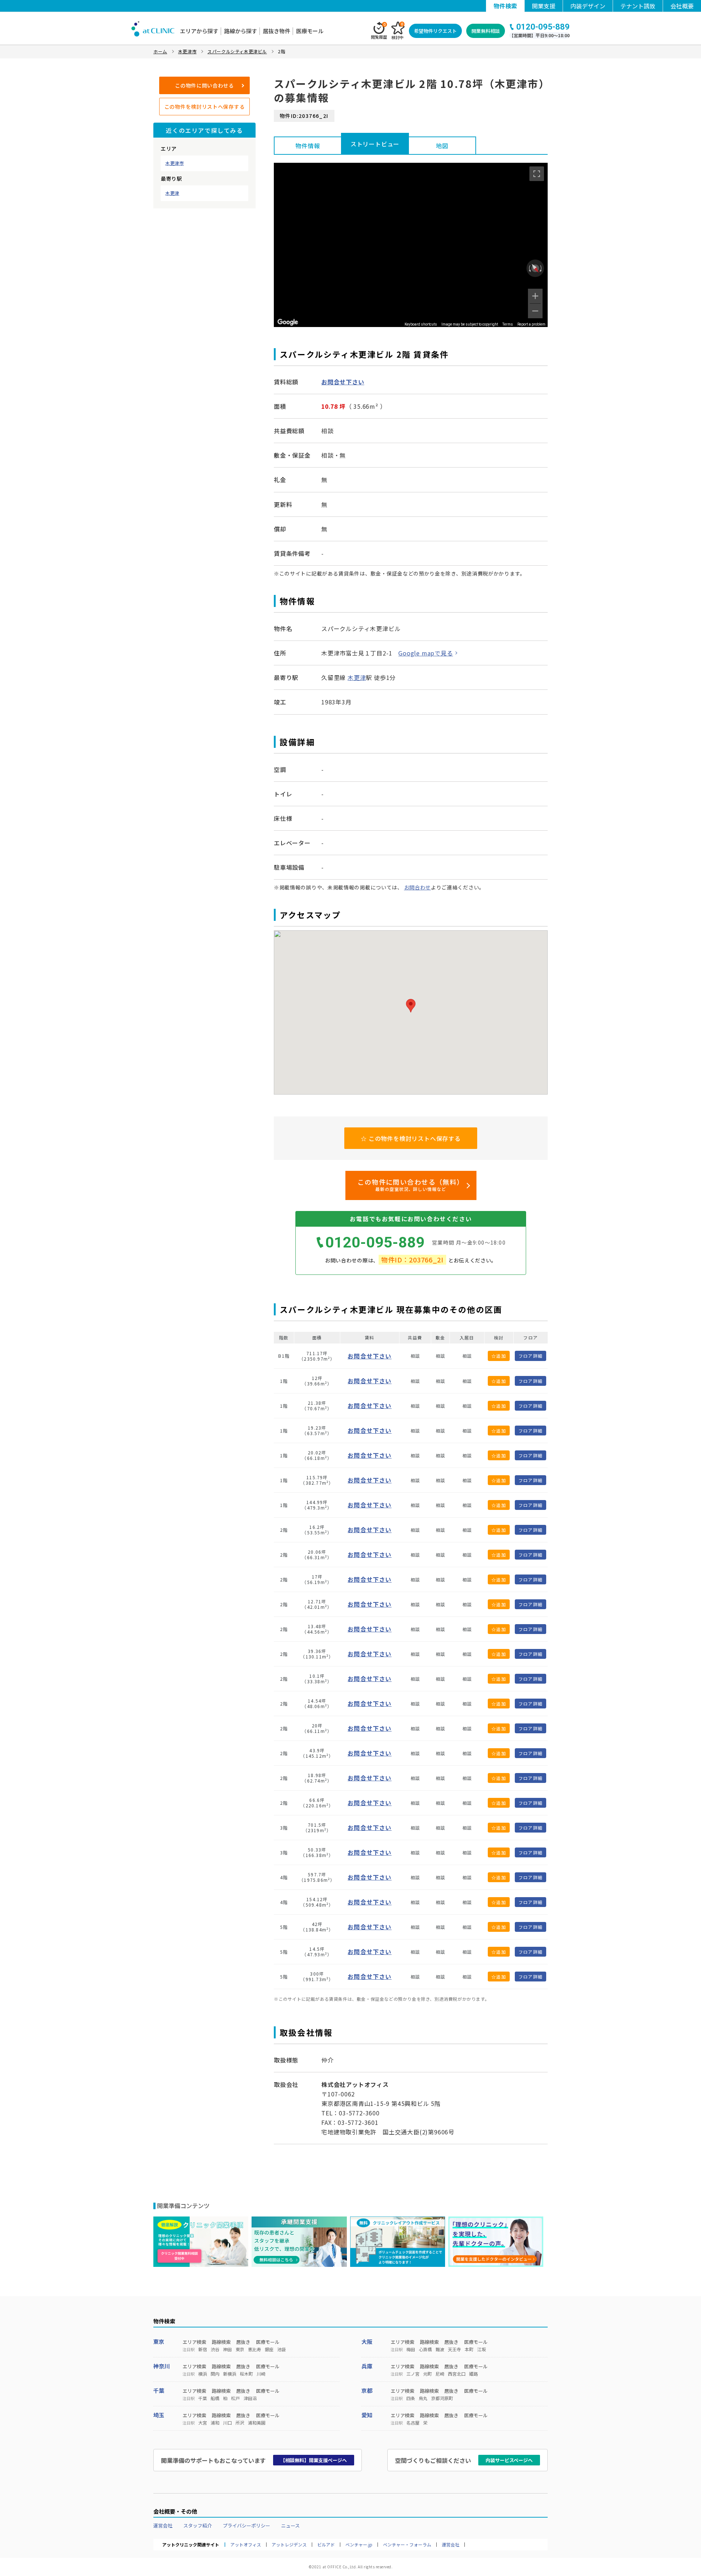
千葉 (159, 2390)
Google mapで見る (426, 653)
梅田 (411, 2349)
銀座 (269, 2349)
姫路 (474, 2374)
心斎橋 (425, 2349)
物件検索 (505, 6)
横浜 (203, 2374)
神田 (227, 2349)
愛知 (367, 2415)
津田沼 (250, 2398)
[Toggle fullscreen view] (537, 174)
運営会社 (163, 2525)
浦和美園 (257, 2423)
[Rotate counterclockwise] (529, 268)
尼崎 (440, 2374)
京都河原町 (442, 2398)
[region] (411, 245)
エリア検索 (194, 2342)
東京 (159, 2342)
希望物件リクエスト (435, 31)
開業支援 (544, 6)
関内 (215, 2374)
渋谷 (215, 2349)
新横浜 (230, 2374)
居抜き (243, 2342)
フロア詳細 (530, 1356)
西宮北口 (457, 2374)
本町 (469, 2349)
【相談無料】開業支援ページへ (314, 2460)
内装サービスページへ (509, 2460)
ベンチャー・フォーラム (407, 2545)
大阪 (367, 2342)
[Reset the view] (535, 268)
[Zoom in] (535, 296)
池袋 (281, 2349)
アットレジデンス (289, 2545)
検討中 (397, 31)
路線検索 (221, 2342)
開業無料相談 (486, 31)
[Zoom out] (535, 311)
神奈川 (162, 2366)
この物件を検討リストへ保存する (205, 107)
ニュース (290, 2525)
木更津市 (175, 163)
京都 (367, 2390)
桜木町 (246, 2374)
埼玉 (159, 2415)
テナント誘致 (638, 6)
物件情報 (308, 146)
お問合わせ (418, 887)
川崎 (261, 2374)
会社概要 (682, 6)
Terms (508, 324)
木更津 (172, 193)
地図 (442, 146)
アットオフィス (246, 2545)
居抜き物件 (277, 31)
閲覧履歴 (379, 31)
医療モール (310, 31)
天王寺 (455, 2349)
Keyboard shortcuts (421, 324)
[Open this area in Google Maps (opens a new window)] (288, 322)
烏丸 (423, 2398)
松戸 (235, 2398)
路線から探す (241, 31)
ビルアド (326, 2545)
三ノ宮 (413, 2374)
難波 (440, 2349)
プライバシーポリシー (246, 2525)
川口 (227, 2423)
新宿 (203, 2349)
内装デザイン (588, 6)
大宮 (203, 2423)
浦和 (215, 2423)
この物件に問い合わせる (204, 85)
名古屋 (413, 2423)
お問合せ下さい (343, 382)
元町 (428, 2374)
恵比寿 (254, 2349)
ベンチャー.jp (359, 2545)
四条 (411, 2398)
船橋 (215, 2398)
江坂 (482, 2349)
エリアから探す (199, 31)
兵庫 (367, 2366)
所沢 (240, 2423)
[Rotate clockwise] (541, 268)
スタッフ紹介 (198, 2525)
